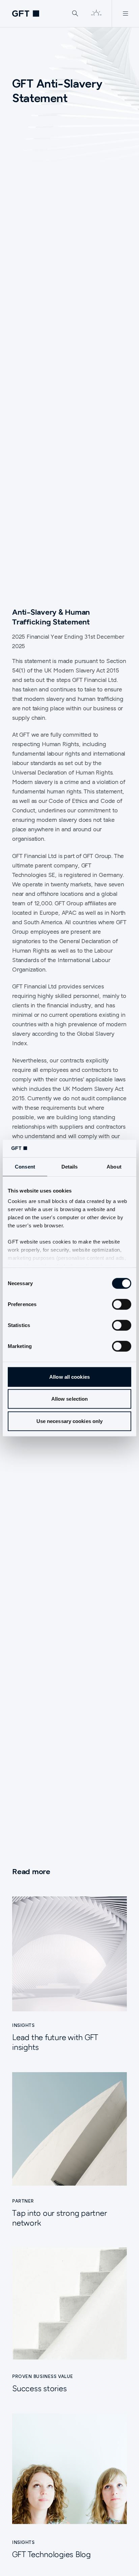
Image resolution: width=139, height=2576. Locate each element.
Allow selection (70, 1399)
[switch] (122, 1304)
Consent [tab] (25, 1167)
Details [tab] (70, 1167)
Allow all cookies (69, 1377)
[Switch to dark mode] (96, 14)
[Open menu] (125, 14)
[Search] (75, 14)
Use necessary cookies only (70, 1421)
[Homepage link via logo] (26, 14)
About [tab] (114, 1167)
